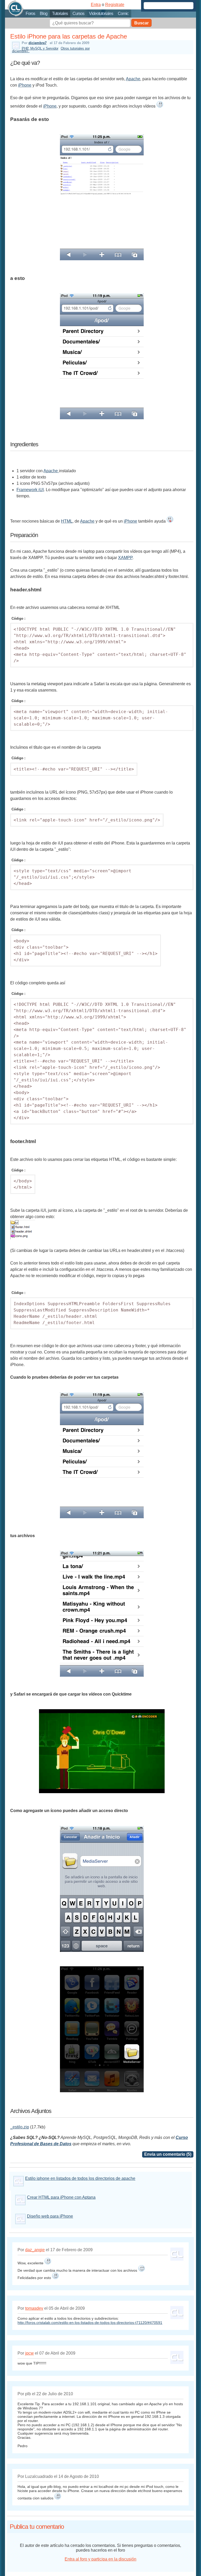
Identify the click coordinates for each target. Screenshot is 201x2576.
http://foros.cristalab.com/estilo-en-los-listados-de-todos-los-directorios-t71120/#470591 (90, 2323)
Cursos (78, 14)
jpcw (29, 2353)
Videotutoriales (101, 14)
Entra (96, 5)
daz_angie (35, 2250)
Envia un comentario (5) (168, 2154)
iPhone (25, 85)
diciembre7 (38, 43)
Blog (44, 14)
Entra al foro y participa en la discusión (100, 2559)
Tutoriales (60, 14)
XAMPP (125, 558)
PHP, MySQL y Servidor (40, 48)
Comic (123, 14)
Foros (30, 14)
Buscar (141, 23)
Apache (133, 79)
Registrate (115, 5)
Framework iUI (30, 490)
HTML (67, 521)
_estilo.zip (20, 2127)
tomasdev (34, 2308)
